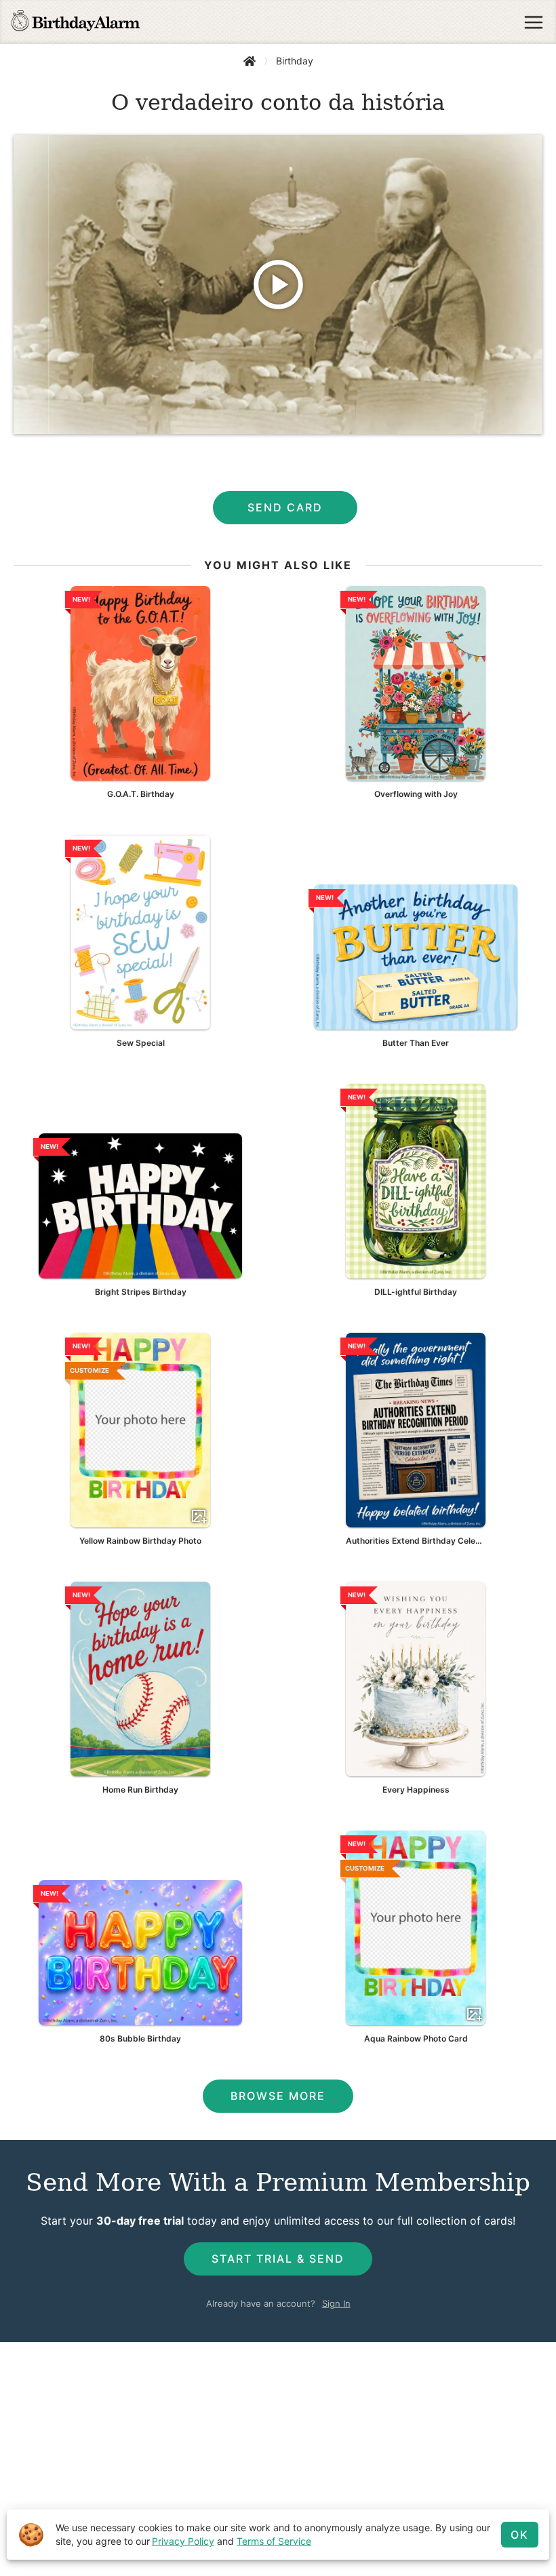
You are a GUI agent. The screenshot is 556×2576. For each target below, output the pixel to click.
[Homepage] (76, 22)
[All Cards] (250, 61)
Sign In (336, 2303)
